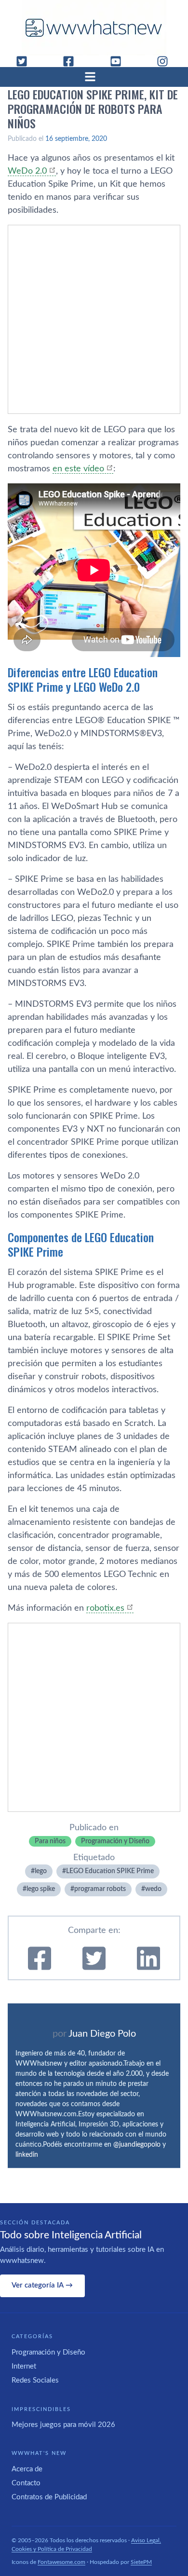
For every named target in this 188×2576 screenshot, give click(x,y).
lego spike (41, 1889)
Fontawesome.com (61, 2562)
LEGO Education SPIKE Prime (110, 1871)
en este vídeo (78, 469)
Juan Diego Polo (102, 2034)
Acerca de (27, 2469)
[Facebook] (72, 61)
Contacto (26, 2483)
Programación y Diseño (115, 1841)
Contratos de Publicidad (49, 2497)
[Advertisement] (94, 319)
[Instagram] (166, 61)
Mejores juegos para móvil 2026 (63, 2425)
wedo (153, 1889)
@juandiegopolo (137, 2145)
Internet (24, 2366)
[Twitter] (26, 61)
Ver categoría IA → (42, 2285)
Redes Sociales (35, 2380)
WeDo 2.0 (27, 171)
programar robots (100, 1889)
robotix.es (105, 1608)
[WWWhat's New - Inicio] (94, 28)
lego (41, 1871)
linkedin (27, 2155)
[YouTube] (120, 61)
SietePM (141, 2562)
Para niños (50, 1841)
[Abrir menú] (94, 77)
